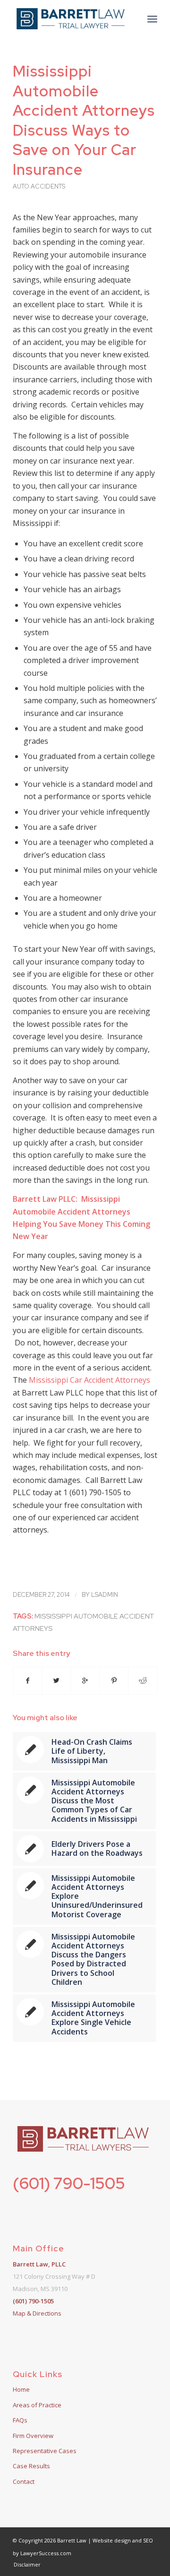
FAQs (20, 2420)
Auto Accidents (39, 186)
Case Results (31, 2466)
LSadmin (105, 1595)
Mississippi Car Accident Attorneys (89, 1380)
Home (21, 2389)
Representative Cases (45, 2451)
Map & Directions (37, 2313)
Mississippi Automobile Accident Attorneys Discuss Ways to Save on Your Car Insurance (84, 120)
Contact (24, 2481)
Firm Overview (33, 2436)
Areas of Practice (37, 2405)
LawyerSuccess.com (46, 2553)
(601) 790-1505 (69, 2183)
